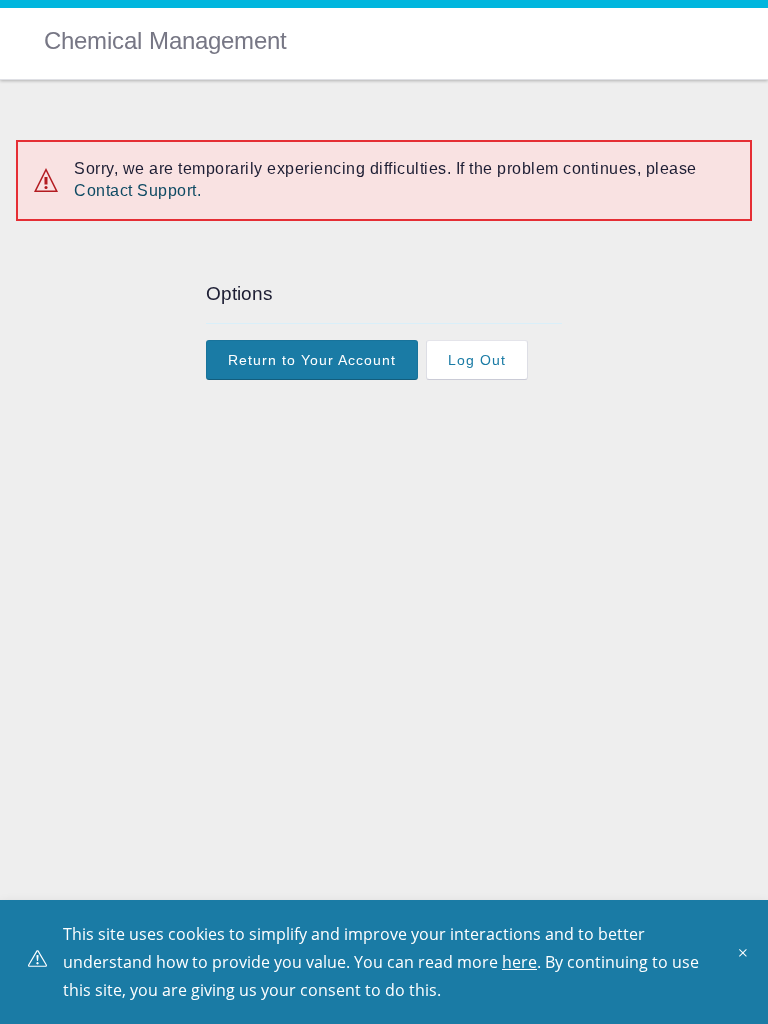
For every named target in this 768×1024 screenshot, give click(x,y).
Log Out (477, 360)
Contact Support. (137, 190)
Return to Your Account (312, 360)
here (519, 962)
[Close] (748, 960)
